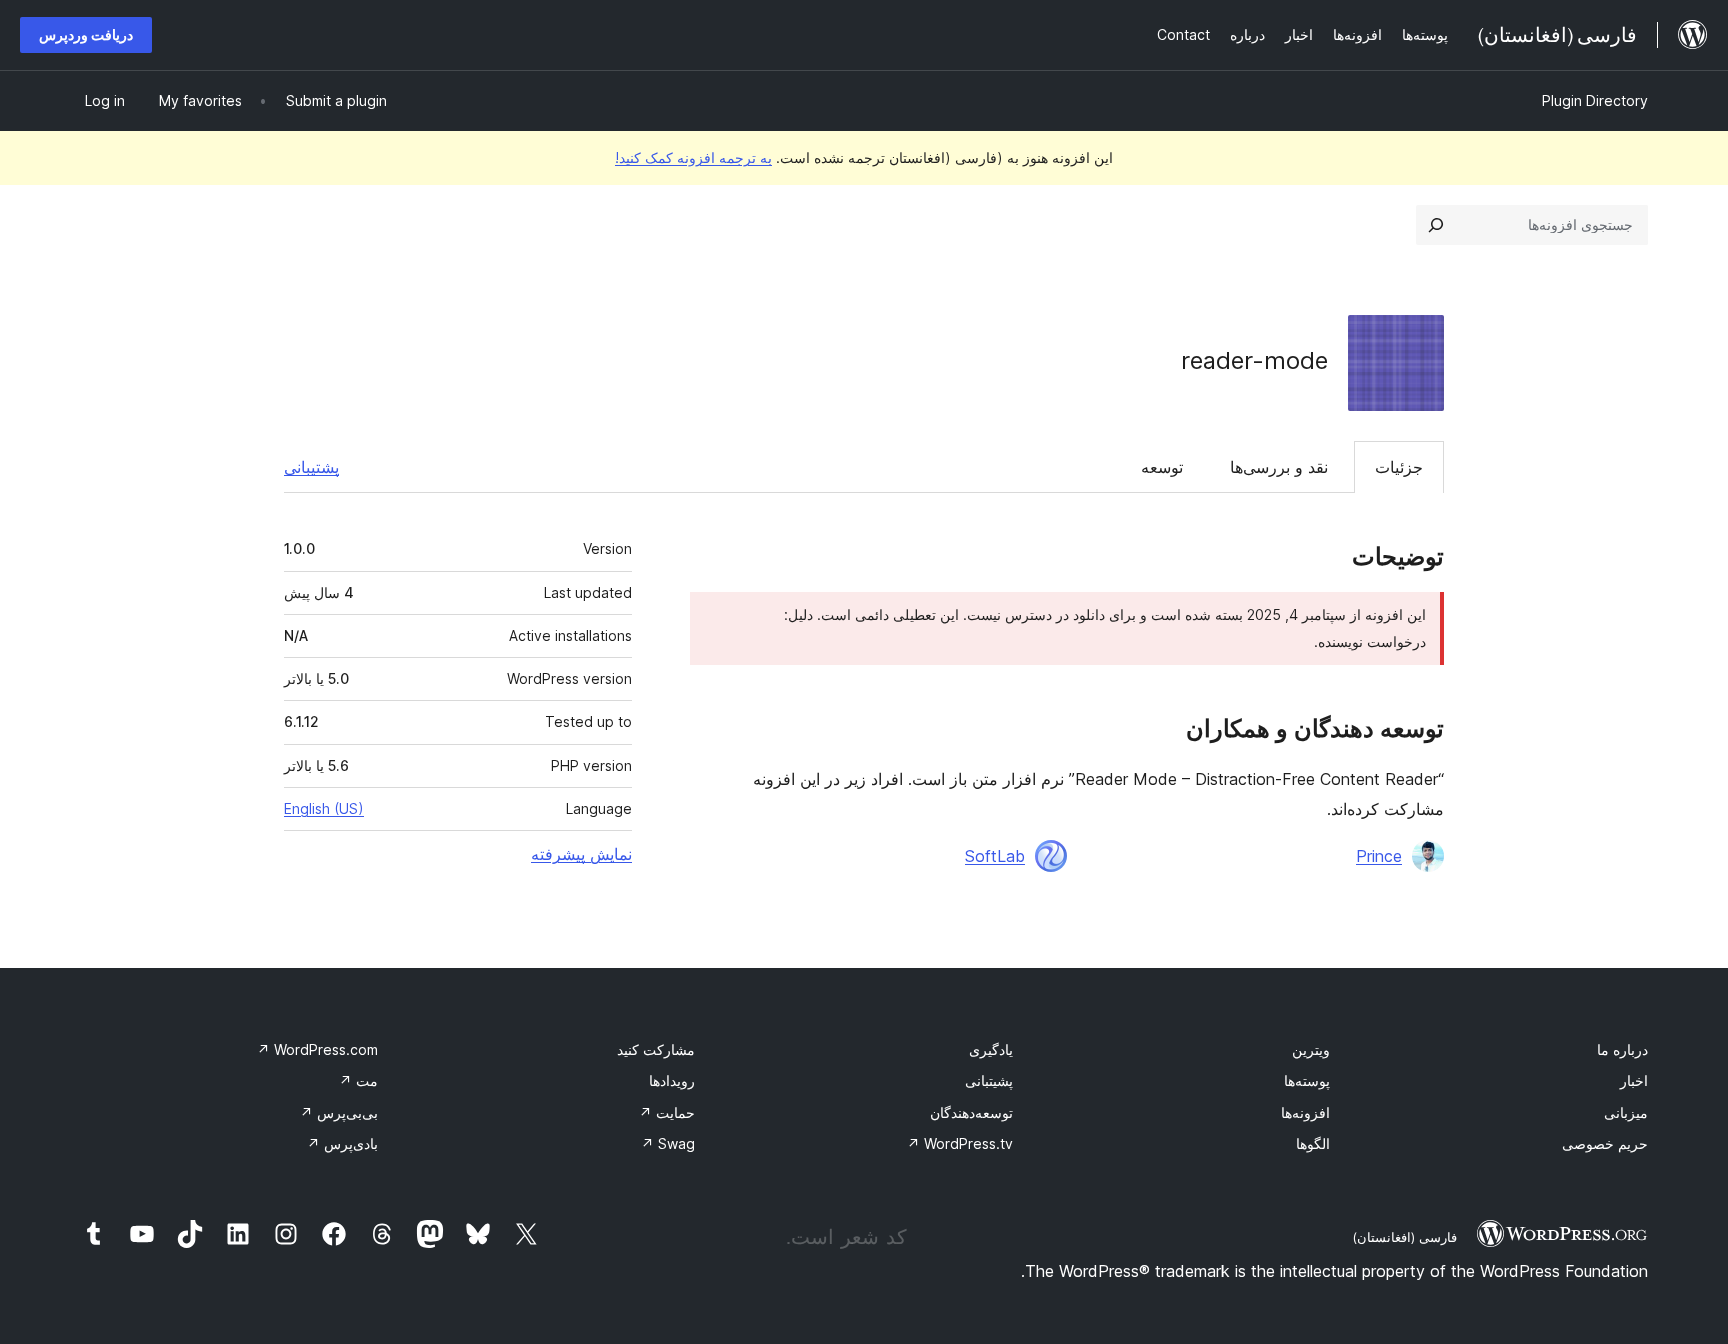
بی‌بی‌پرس (339, 1112)
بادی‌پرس (342, 1143)
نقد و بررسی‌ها (1279, 467)
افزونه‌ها (1305, 1112)
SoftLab (995, 856)
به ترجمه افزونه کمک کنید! (693, 157)
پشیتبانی (989, 1080)
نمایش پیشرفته (581, 854)
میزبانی (1626, 1112)
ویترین (1311, 1049)
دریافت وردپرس (86, 34)
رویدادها (672, 1080)
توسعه (1162, 467)
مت (358, 1080)
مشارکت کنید (656, 1049)
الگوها (1313, 1143)
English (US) (324, 808)
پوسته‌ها (1307, 1080)
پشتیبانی (311, 467)
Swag (668, 1143)
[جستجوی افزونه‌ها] (1436, 225)
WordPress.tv (960, 1143)
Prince (1379, 856)
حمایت (667, 1112)
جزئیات (1399, 467)
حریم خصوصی (1605, 1143)
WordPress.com (317, 1049)
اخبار (1634, 1080)
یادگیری (991, 1049)
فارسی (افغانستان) (1404, 1237)
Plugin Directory (1595, 100)
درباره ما (1622, 1049)
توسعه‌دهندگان (971, 1112)
